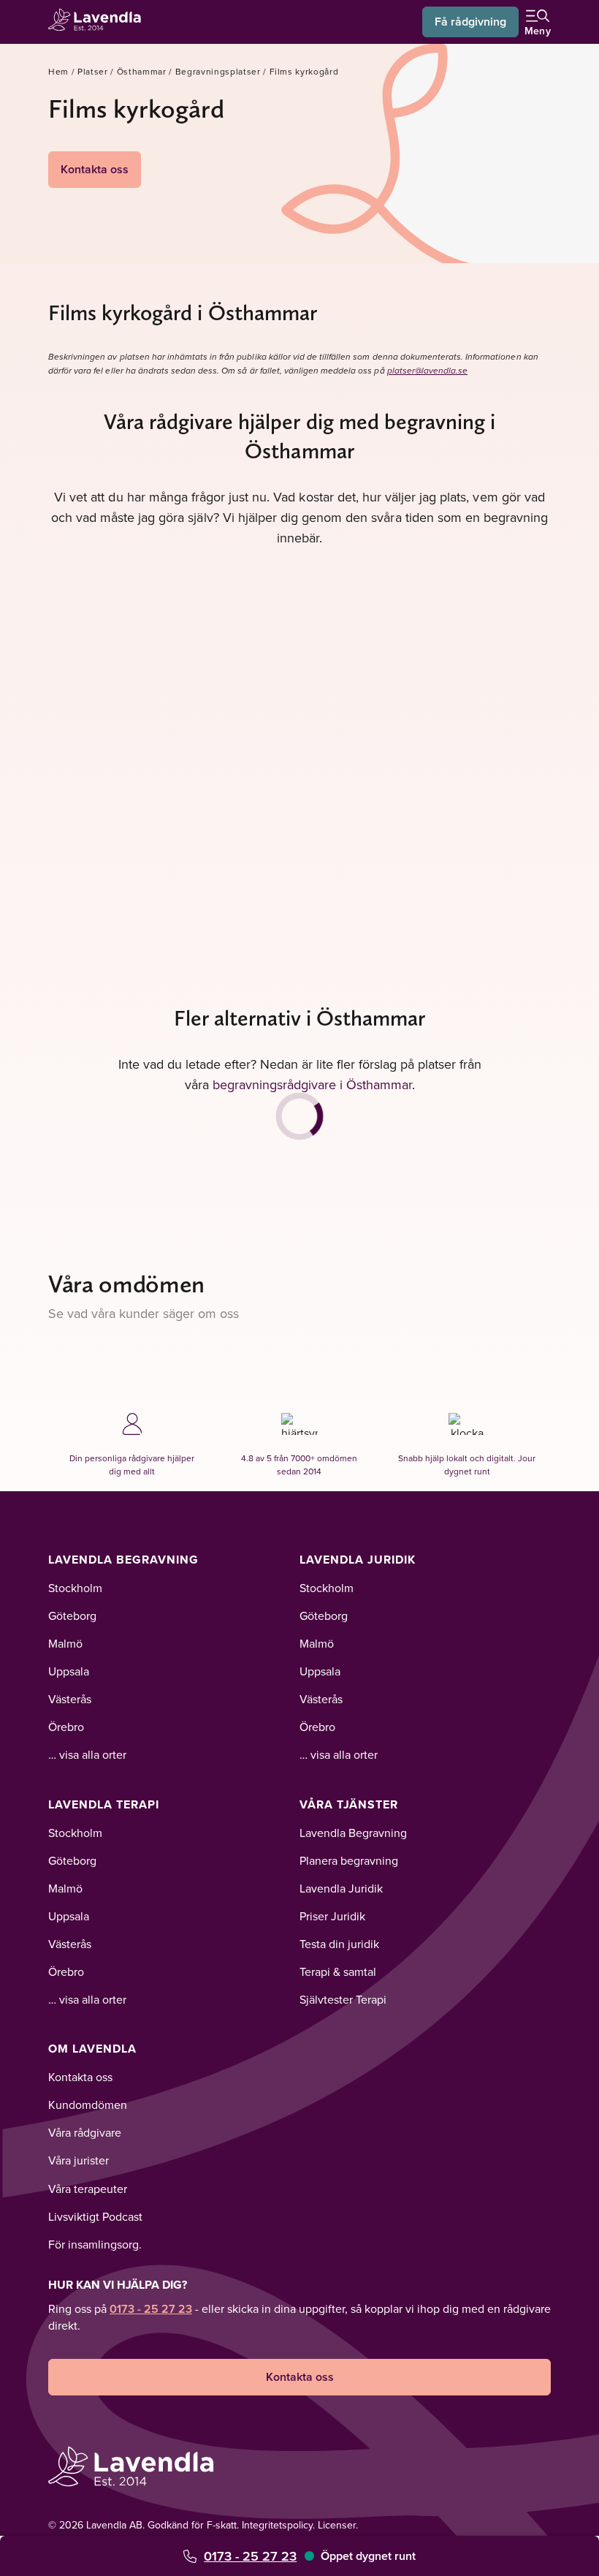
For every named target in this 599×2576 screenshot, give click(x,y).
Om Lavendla (92, 2049)
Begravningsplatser (218, 71)
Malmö (65, 1643)
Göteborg (72, 1615)
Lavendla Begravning (123, 1560)
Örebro (66, 1727)
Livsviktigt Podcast (95, 2216)
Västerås (70, 1699)
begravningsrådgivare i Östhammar (312, 1084)
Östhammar (142, 71)
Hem (58, 71)
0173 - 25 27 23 (250, 2556)
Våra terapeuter (88, 2189)
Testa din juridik (339, 1944)
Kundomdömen (88, 2105)
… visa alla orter (87, 1754)
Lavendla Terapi (104, 1804)
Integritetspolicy (277, 2525)
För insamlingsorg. (95, 2244)
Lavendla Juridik (358, 1560)
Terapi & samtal (338, 1971)
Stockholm (75, 1588)
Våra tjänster (349, 1804)
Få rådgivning (470, 22)
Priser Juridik (332, 1916)
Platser (93, 71)
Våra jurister (79, 2160)
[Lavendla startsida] (99, 22)
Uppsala (69, 1671)
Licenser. (338, 2525)
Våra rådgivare (85, 2132)
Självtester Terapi (343, 1999)
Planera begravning (349, 1860)
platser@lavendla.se (428, 371)
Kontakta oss (95, 169)
